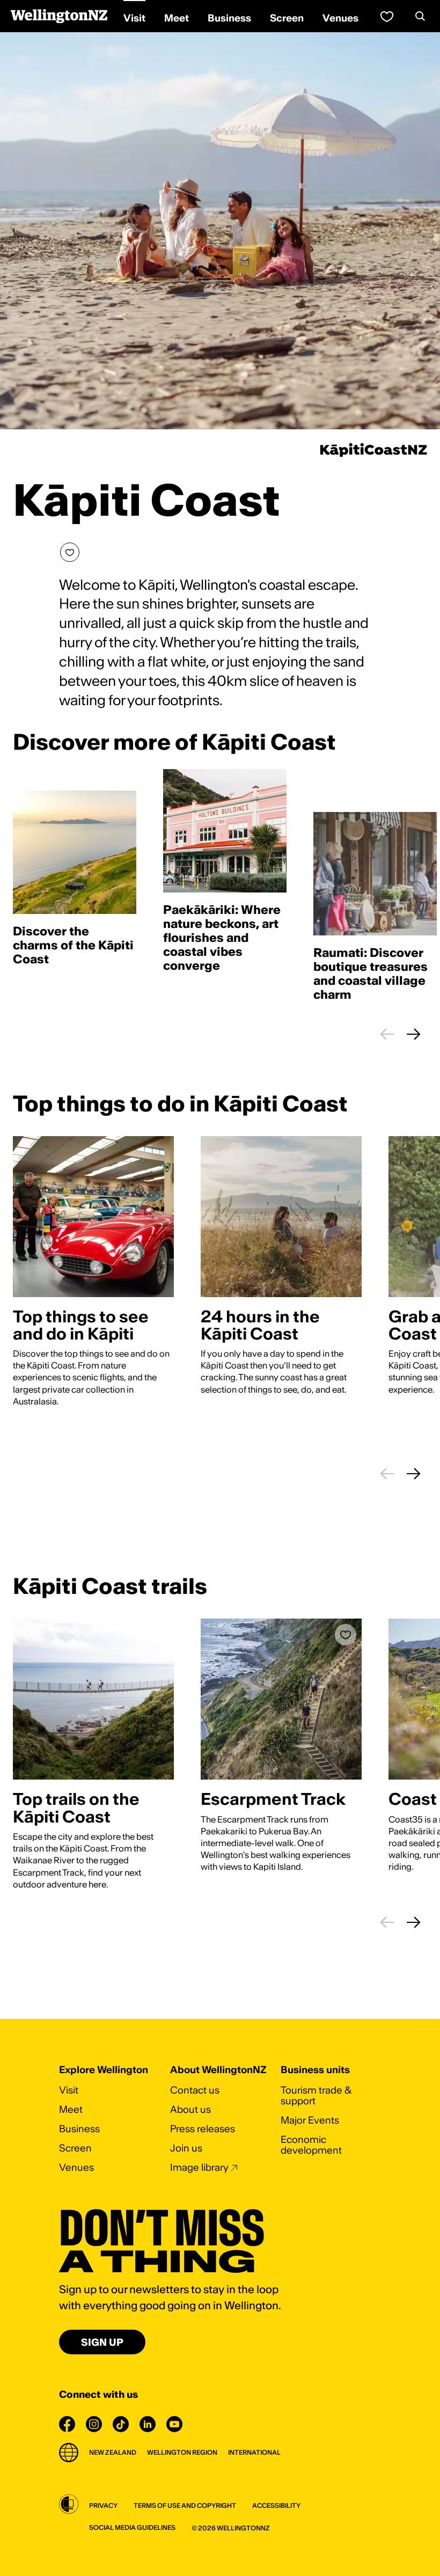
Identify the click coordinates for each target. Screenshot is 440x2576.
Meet (71, 2109)
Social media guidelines (132, 2527)
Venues (76, 2167)
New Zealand (113, 2452)
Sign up (102, 2342)
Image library (199, 2167)
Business (79, 2129)
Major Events (310, 2120)
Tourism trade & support (316, 2095)
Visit (69, 2090)
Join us (186, 2148)
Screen (75, 2148)
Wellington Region (182, 2452)
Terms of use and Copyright (185, 2505)
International (254, 2452)
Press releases (203, 2129)
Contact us (195, 2090)
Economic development (311, 2145)
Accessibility (276, 2505)
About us (190, 2109)
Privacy (103, 2505)
